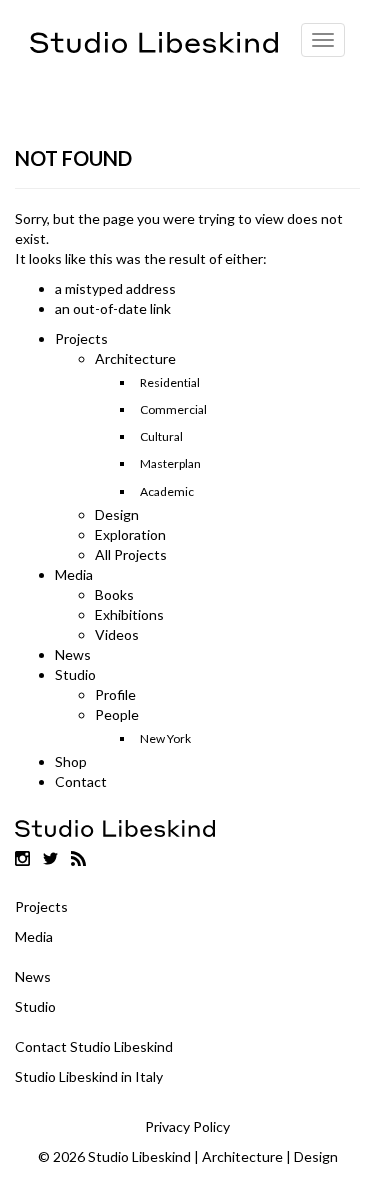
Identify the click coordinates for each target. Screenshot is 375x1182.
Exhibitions (129, 614)
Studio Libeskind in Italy (89, 1076)
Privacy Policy (187, 1126)
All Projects (131, 554)
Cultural (161, 436)
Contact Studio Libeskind (94, 1046)
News (73, 654)
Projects (81, 338)
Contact (81, 781)
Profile (115, 694)
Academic (167, 491)
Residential (170, 382)
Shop (71, 761)
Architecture (135, 358)
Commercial (173, 409)
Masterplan (170, 463)
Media (74, 574)
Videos (117, 634)
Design (117, 514)
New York (165, 738)
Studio (75, 674)
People (117, 714)
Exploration (130, 534)
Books (114, 594)
